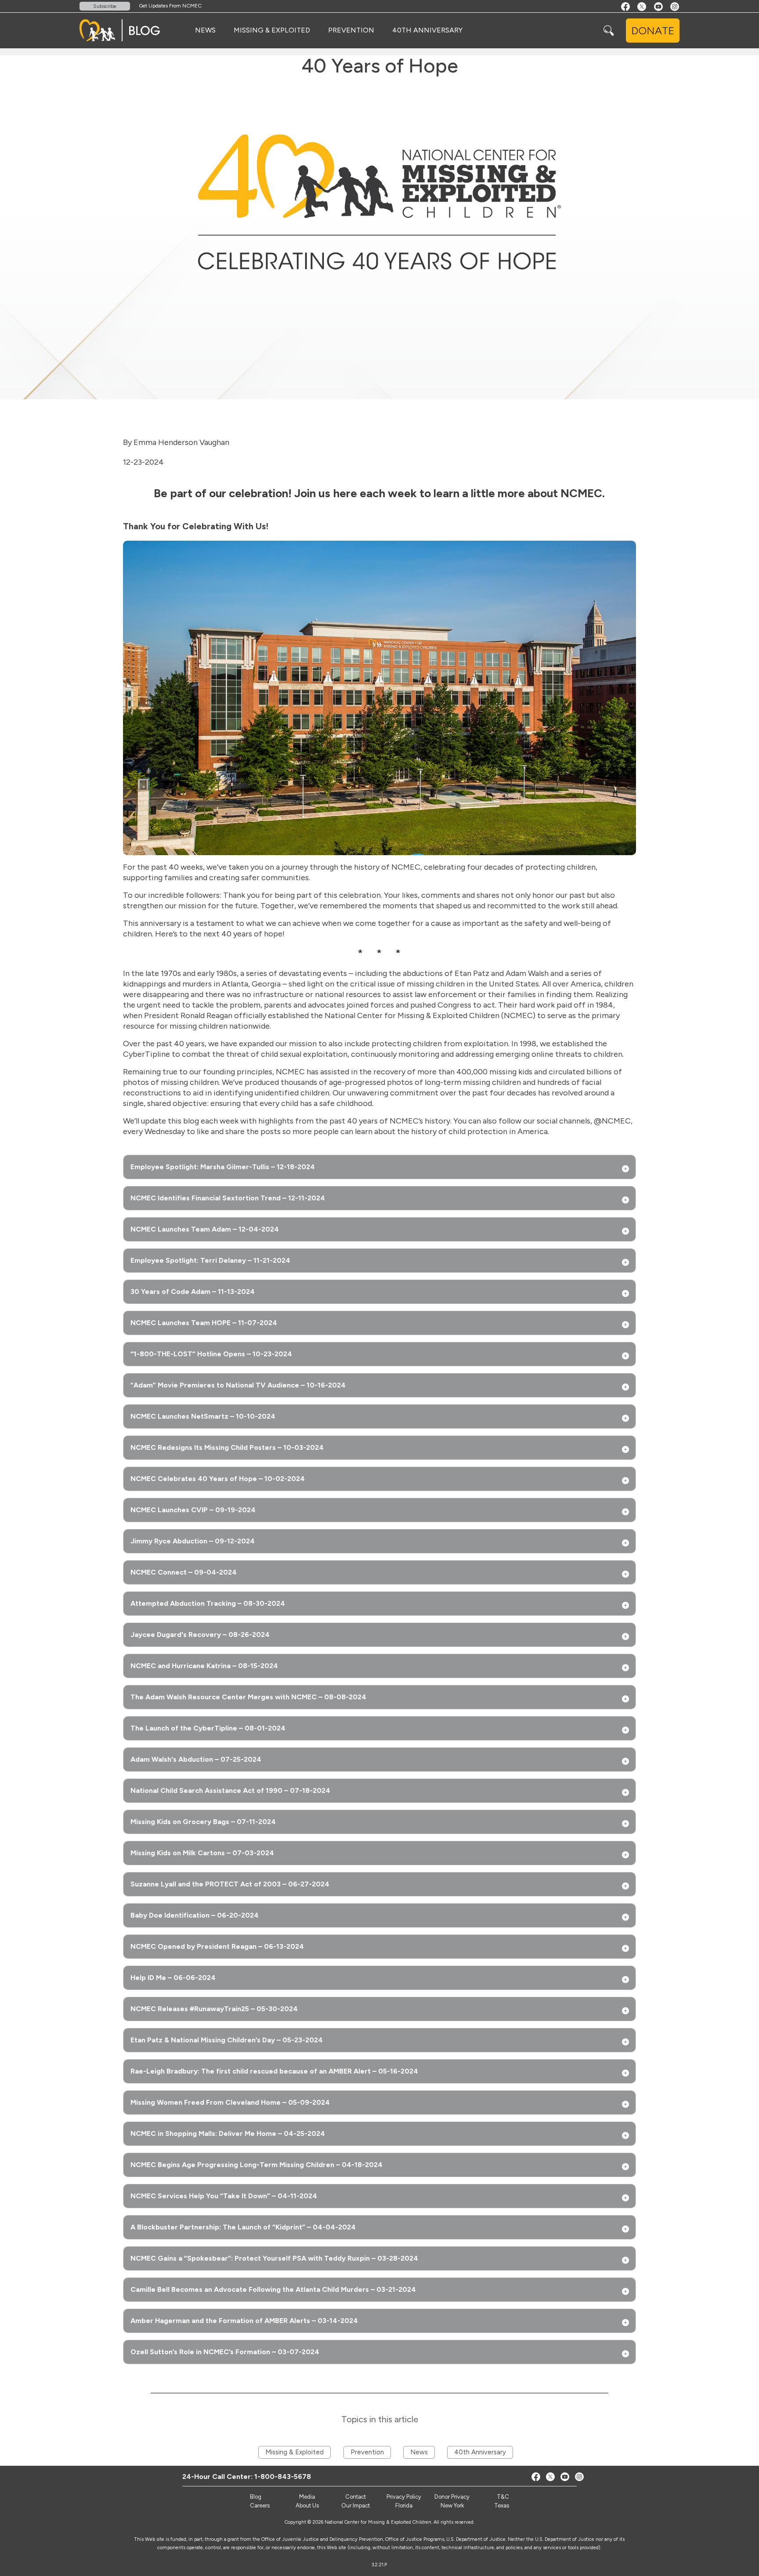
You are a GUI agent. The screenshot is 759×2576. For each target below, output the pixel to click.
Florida (404, 2506)
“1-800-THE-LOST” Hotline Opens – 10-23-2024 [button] (211, 1354)
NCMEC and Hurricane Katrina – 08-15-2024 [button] (204, 1666)
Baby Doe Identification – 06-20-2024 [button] (195, 1915)
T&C (503, 2497)
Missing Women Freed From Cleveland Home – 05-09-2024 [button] (230, 2102)
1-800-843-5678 (283, 2477)
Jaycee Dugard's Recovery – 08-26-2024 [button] (200, 1635)
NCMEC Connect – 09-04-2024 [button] (184, 1572)
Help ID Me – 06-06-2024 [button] (173, 1978)
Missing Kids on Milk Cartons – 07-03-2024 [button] (202, 1853)
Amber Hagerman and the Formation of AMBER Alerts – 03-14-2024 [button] (244, 2321)
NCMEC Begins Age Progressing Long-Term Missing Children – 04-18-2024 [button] (257, 2165)
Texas (502, 2506)
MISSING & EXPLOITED (272, 30)
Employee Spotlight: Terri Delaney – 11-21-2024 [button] (210, 1260)
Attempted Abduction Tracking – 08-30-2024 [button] (208, 1603)
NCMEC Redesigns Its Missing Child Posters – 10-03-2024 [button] (227, 1447)
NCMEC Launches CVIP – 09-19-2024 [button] (193, 1510)
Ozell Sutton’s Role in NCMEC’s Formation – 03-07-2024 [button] (225, 2352)
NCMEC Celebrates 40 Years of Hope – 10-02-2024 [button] (218, 1479)
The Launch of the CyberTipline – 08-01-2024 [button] (208, 1728)
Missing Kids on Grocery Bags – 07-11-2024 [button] (203, 1822)
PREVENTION (351, 30)
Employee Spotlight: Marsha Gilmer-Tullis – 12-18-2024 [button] (223, 1167)
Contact (356, 2497)
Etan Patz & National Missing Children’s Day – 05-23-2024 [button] (227, 2040)
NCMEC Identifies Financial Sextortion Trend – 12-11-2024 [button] (228, 1198)
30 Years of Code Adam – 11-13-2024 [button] (193, 1292)
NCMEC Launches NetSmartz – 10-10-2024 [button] (203, 1416)
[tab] (379, 1167)
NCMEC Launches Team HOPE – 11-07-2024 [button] (204, 1323)
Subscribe (105, 6)
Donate (653, 31)
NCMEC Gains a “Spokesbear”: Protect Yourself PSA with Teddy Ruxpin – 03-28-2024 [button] (274, 2258)
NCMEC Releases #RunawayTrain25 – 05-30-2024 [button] (214, 2009)
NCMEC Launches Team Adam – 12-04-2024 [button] (205, 1229)
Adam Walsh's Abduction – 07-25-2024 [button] (196, 1759)
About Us (307, 2506)
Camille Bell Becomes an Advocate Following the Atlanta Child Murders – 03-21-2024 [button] (273, 2289)
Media (307, 2497)
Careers (260, 2506)
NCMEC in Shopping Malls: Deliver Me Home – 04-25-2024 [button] (228, 2133)
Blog (256, 2497)
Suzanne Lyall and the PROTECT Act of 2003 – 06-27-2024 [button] (230, 1884)
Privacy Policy (404, 2497)
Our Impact (356, 2506)
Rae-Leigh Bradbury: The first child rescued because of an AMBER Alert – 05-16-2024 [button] (274, 2071)
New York (452, 2506)
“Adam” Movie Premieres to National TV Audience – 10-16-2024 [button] (238, 1385)
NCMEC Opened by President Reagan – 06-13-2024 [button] (217, 1946)
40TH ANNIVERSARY (427, 30)
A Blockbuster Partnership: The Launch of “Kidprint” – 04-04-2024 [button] (243, 2227)
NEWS (205, 30)
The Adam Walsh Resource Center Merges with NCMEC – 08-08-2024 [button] (248, 1697)
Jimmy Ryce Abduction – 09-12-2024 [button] (193, 1541)
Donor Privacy (452, 2497)
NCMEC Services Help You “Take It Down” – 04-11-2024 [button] (224, 2196)
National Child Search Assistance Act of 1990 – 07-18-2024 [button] (230, 1790)
